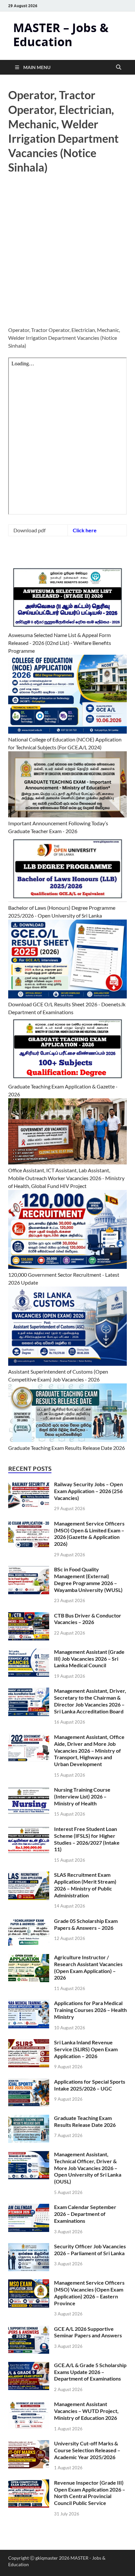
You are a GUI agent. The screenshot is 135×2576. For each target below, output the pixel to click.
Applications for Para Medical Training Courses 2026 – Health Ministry (90, 2010)
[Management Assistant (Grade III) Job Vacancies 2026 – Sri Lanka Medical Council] (29, 1652)
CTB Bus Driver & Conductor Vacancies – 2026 (88, 1619)
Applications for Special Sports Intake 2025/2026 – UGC (90, 2085)
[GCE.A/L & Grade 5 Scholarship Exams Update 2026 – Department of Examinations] (29, 2366)
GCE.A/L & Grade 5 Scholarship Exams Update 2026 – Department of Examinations (90, 2372)
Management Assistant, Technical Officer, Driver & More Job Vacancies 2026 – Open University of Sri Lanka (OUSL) (88, 2168)
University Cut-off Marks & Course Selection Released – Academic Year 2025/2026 (87, 2450)
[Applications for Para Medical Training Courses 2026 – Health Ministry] (29, 2004)
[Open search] (119, 67)
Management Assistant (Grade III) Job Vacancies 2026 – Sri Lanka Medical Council (89, 1659)
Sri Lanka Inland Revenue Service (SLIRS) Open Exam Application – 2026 (86, 2049)
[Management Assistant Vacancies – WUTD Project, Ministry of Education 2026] (29, 2405)
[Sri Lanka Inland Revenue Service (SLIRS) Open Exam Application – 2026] (29, 2043)
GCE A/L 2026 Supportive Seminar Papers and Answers (88, 2332)
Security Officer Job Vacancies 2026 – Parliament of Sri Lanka (90, 2250)
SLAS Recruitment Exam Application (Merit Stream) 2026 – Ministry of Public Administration (85, 1885)
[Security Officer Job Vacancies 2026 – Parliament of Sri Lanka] (29, 2247)
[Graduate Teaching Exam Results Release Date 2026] (29, 2119)
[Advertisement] (67, 256)
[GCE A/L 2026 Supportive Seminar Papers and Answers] (29, 2329)
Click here (85, 530)
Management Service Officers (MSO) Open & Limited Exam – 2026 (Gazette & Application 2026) (89, 1534)
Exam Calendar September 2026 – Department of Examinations (85, 2214)
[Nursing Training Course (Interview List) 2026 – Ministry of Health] (29, 1790)
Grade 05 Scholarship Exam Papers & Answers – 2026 (86, 1924)
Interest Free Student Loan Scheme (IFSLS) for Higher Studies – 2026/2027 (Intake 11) (87, 1839)
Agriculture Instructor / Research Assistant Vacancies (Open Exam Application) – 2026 (88, 1967)
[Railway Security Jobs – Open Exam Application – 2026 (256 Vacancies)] (29, 1485)
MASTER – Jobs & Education (61, 35)
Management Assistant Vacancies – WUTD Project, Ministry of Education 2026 (86, 2411)
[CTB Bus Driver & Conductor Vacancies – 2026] (29, 1616)
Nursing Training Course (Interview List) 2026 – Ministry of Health (82, 1796)
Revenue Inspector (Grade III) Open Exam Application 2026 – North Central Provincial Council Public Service (90, 2493)
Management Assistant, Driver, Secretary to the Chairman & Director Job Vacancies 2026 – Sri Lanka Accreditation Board (90, 1701)
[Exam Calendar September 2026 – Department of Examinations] (29, 2208)
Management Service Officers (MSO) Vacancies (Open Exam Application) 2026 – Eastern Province (89, 2293)
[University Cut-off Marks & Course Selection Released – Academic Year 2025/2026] (29, 2444)
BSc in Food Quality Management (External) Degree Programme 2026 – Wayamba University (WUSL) (88, 1579)
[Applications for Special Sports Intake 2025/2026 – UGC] (29, 2082)
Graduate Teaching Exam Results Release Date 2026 (67, 1448)
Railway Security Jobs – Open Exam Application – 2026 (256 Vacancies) (88, 1491)
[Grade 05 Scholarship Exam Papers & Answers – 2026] (29, 1921)
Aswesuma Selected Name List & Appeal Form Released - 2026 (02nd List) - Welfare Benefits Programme (60, 643)
